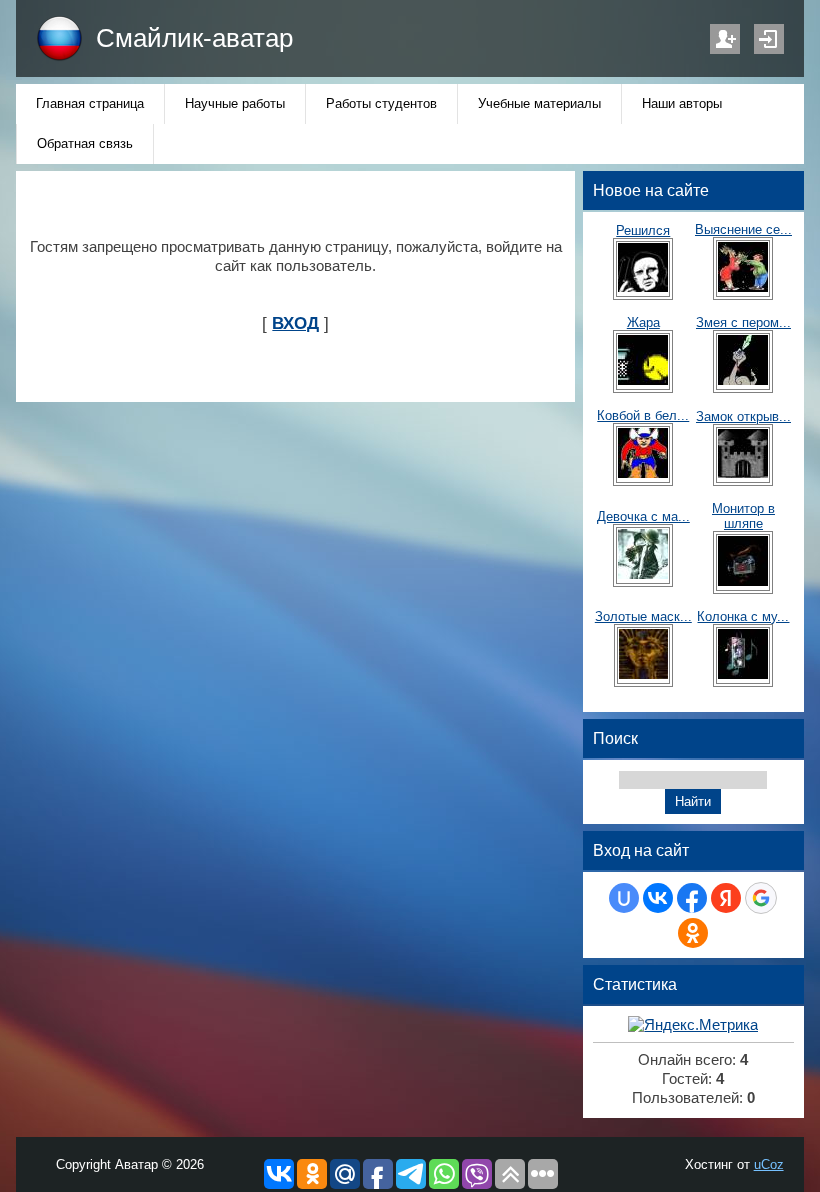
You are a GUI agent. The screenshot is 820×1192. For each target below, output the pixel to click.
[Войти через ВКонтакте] (658, 898)
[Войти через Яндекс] (726, 898)
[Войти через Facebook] (692, 898)
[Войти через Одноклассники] (693, 933)
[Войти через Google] (761, 898)
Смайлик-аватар (194, 38)
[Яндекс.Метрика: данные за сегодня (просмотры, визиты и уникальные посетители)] (693, 1025)
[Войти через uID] (624, 898)
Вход (769, 39)
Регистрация (725, 39)
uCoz (769, 1164)
